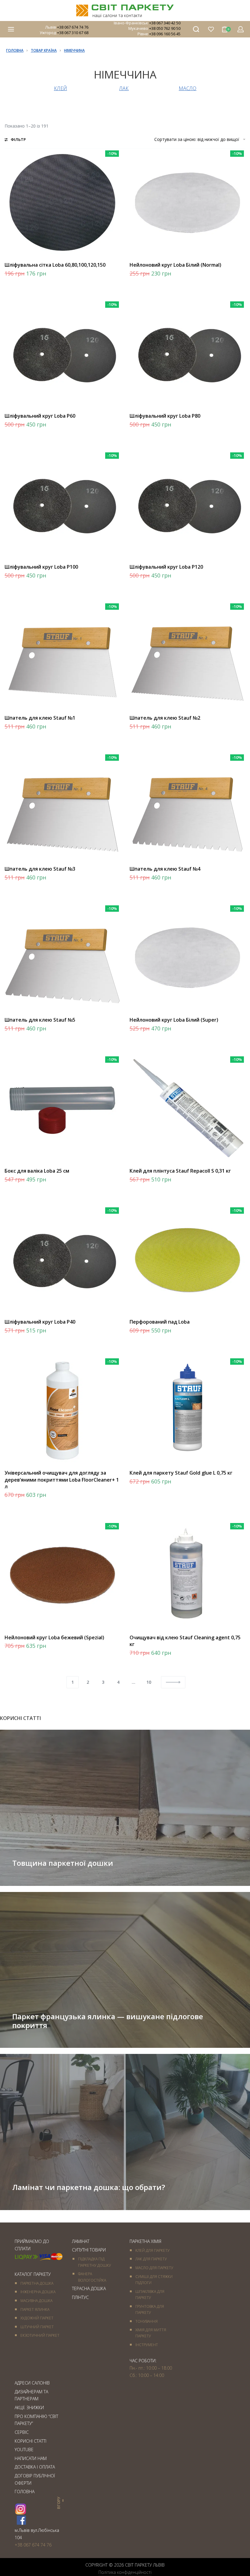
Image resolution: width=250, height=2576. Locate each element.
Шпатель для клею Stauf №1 (40, 718)
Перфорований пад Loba (160, 1322)
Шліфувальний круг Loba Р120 (166, 567)
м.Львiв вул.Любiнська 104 (37, 2534)
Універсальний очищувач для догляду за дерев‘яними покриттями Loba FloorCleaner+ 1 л (62, 1480)
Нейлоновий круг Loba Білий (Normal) (175, 265)
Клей (61, 88)
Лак (124, 88)
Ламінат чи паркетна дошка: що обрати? (89, 2187)
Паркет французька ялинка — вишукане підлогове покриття (108, 2021)
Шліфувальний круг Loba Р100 (41, 567)
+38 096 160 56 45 (165, 34)
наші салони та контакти (117, 15)
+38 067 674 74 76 (73, 27)
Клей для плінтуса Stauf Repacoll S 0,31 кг (180, 1171)
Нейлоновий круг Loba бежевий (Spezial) (54, 1637)
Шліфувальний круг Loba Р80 (165, 416)
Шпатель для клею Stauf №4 (165, 869)
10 (149, 1682)
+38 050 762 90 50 (165, 28)
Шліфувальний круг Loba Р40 (40, 1322)
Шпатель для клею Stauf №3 (40, 869)
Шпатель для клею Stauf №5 (40, 1020)
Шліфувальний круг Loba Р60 (40, 416)
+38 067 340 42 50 (165, 23)
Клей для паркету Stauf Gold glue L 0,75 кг (181, 1473)
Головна (15, 50)
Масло (187, 88)
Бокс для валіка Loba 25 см (37, 1171)
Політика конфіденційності (125, 2572)
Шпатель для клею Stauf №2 (165, 718)
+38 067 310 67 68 (73, 33)
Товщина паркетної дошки (63, 1863)
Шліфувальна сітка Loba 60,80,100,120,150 (55, 265)
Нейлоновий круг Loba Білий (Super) (174, 1020)
